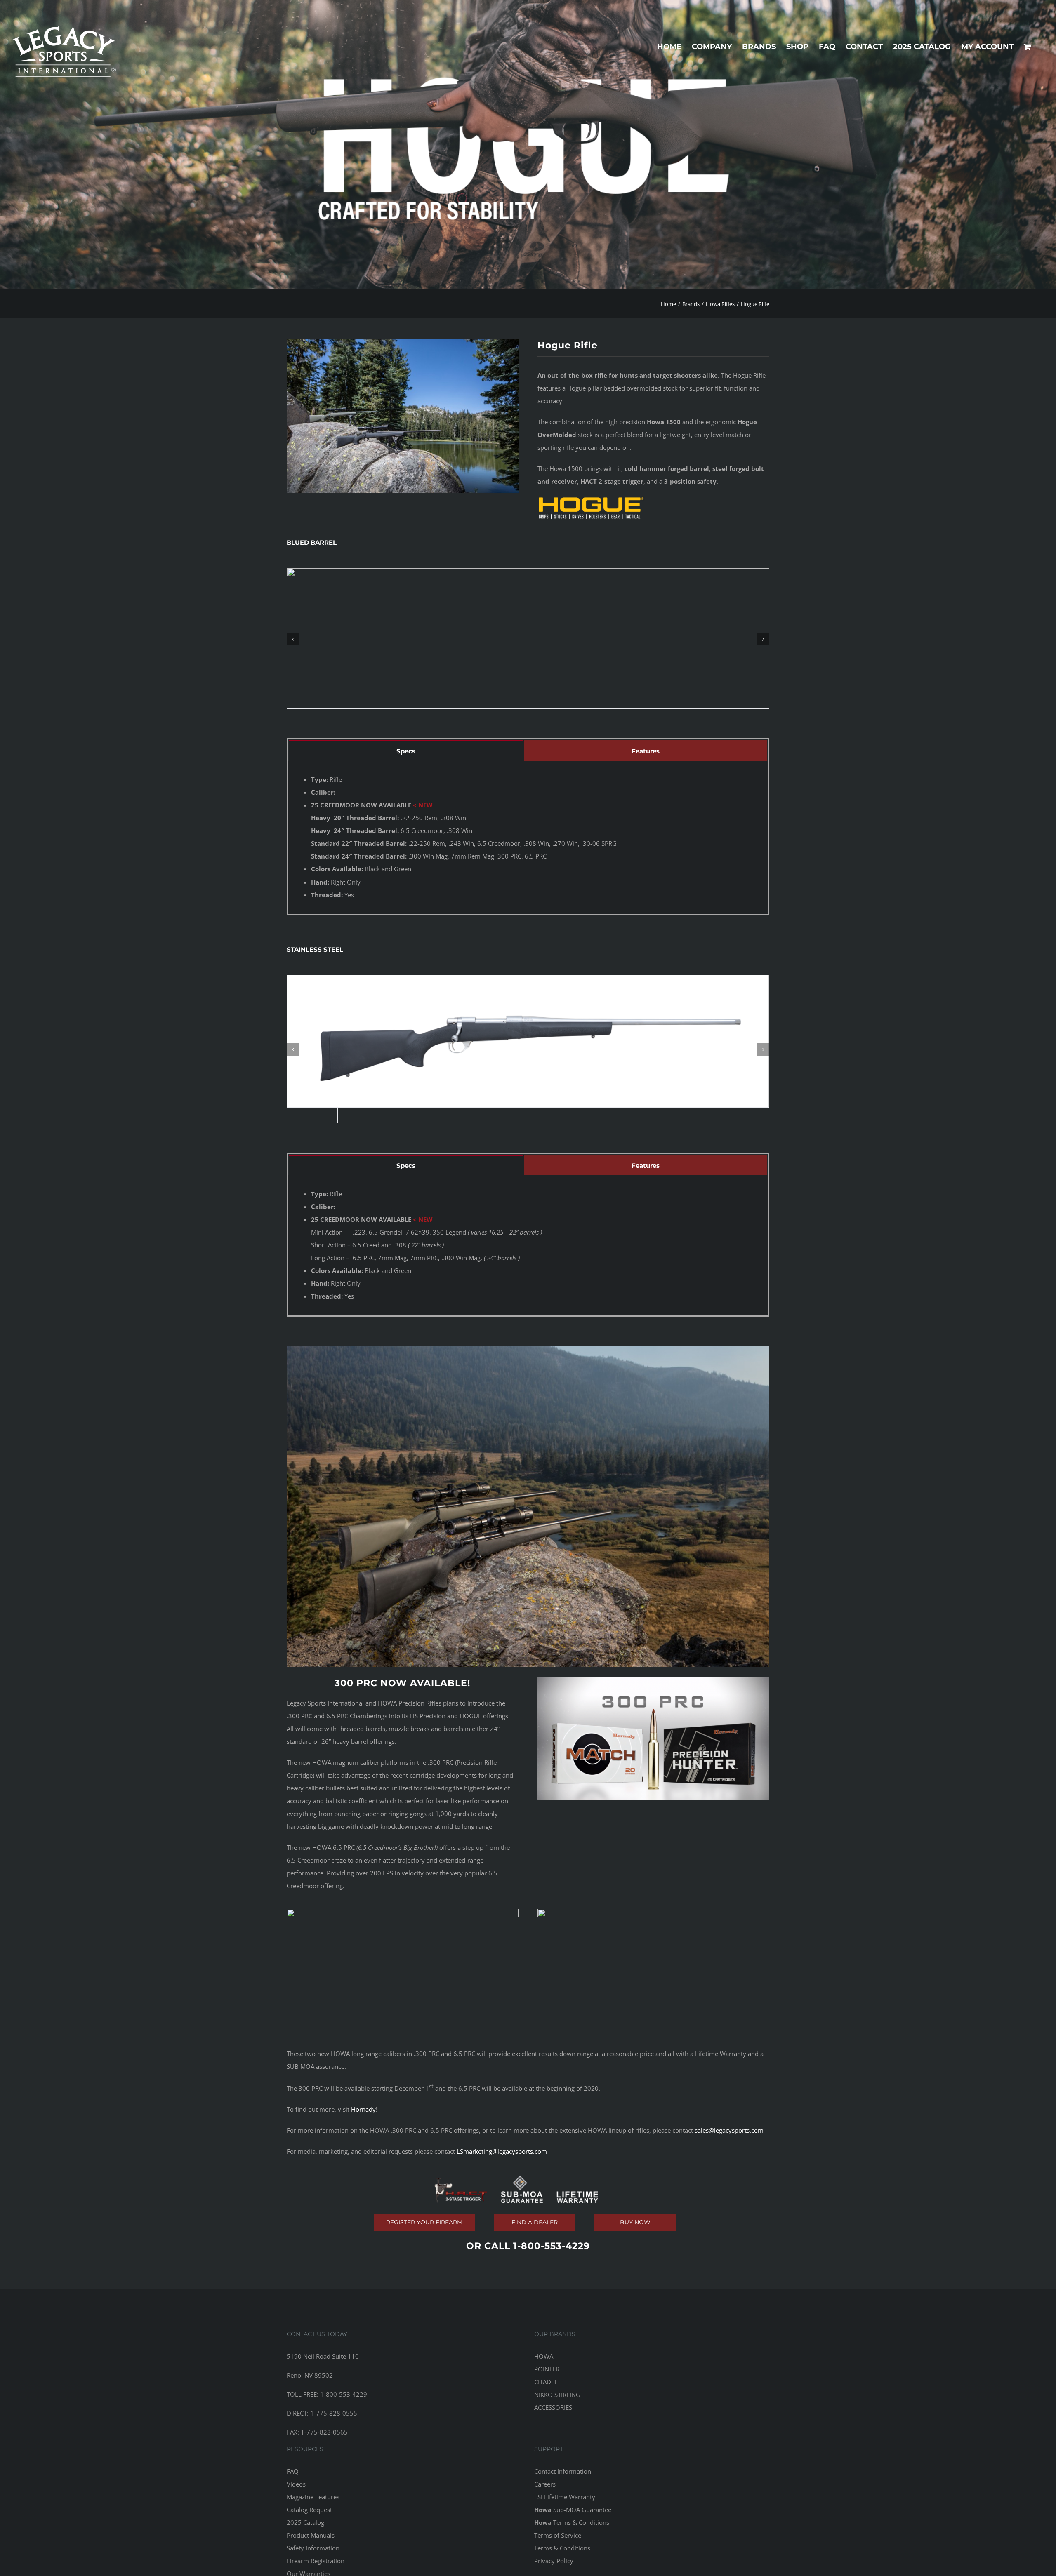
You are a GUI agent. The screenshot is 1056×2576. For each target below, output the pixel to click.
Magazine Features (313, 2497)
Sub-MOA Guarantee (573, 2510)
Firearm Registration (316, 2561)
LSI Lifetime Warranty (565, 2497)
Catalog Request (309, 2510)
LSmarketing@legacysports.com (502, 2151)
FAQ (293, 2471)
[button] (293, 639)
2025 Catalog (305, 2522)
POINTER (547, 2369)
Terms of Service (558, 2535)
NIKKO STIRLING (557, 2395)
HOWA (544, 2356)
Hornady (363, 2109)
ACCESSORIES (553, 2407)
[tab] (406, 750)
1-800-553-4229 (552, 2246)
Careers (545, 2484)
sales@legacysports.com (729, 2130)
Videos (296, 2484)
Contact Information (563, 2471)
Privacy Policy (554, 2561)
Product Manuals (311, 2535)
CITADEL (546, 2382)
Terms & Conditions (572, 2522)
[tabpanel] (528, 837)
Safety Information (313, 2548)
